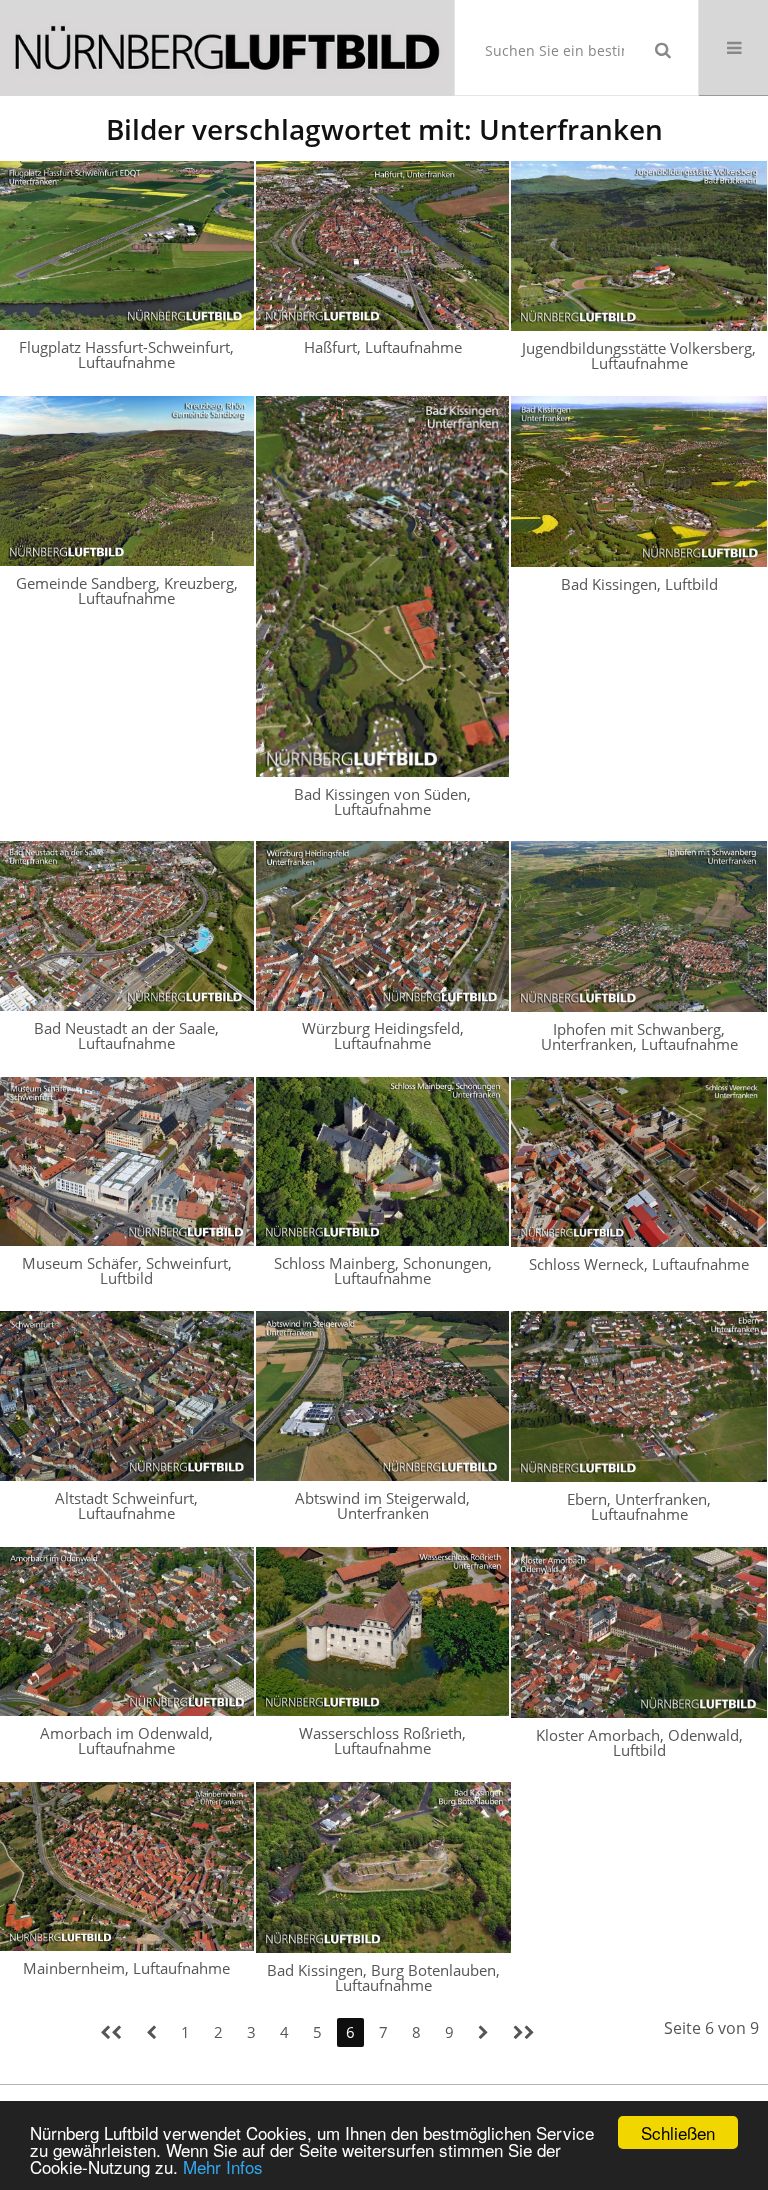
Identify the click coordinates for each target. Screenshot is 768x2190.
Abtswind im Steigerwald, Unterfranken (382, 1505)
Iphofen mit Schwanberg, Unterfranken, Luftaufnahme (639, 1036)
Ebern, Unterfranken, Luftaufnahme (639, 1506)
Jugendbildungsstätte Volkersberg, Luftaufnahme (639, 355)
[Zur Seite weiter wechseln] (483, 2032)
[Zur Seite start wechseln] (111, 2032)
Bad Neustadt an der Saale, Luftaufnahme (126, 1035)
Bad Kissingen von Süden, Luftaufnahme (382, 801)
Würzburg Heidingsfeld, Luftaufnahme (383, 1035)
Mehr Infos (223, 2166)
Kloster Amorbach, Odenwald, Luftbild (639, 1742)
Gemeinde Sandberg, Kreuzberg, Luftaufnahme (127, 590)
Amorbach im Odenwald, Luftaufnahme (126, 1740)
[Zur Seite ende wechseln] (524, 2032)
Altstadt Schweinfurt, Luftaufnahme (126, 1505)
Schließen (678, 2132)
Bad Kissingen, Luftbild (639, 584)
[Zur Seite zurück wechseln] (151, 2032)
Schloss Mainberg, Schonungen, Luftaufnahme (383, 1270)
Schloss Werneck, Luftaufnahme (639, 1264)
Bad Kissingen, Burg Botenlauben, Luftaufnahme (383, 1977)
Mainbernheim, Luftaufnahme (126, 1968)
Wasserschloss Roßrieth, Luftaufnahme (382, 1740)
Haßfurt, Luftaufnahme (383, 347)
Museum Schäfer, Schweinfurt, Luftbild (127, 1270)
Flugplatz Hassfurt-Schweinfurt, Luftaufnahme (126, 354)
